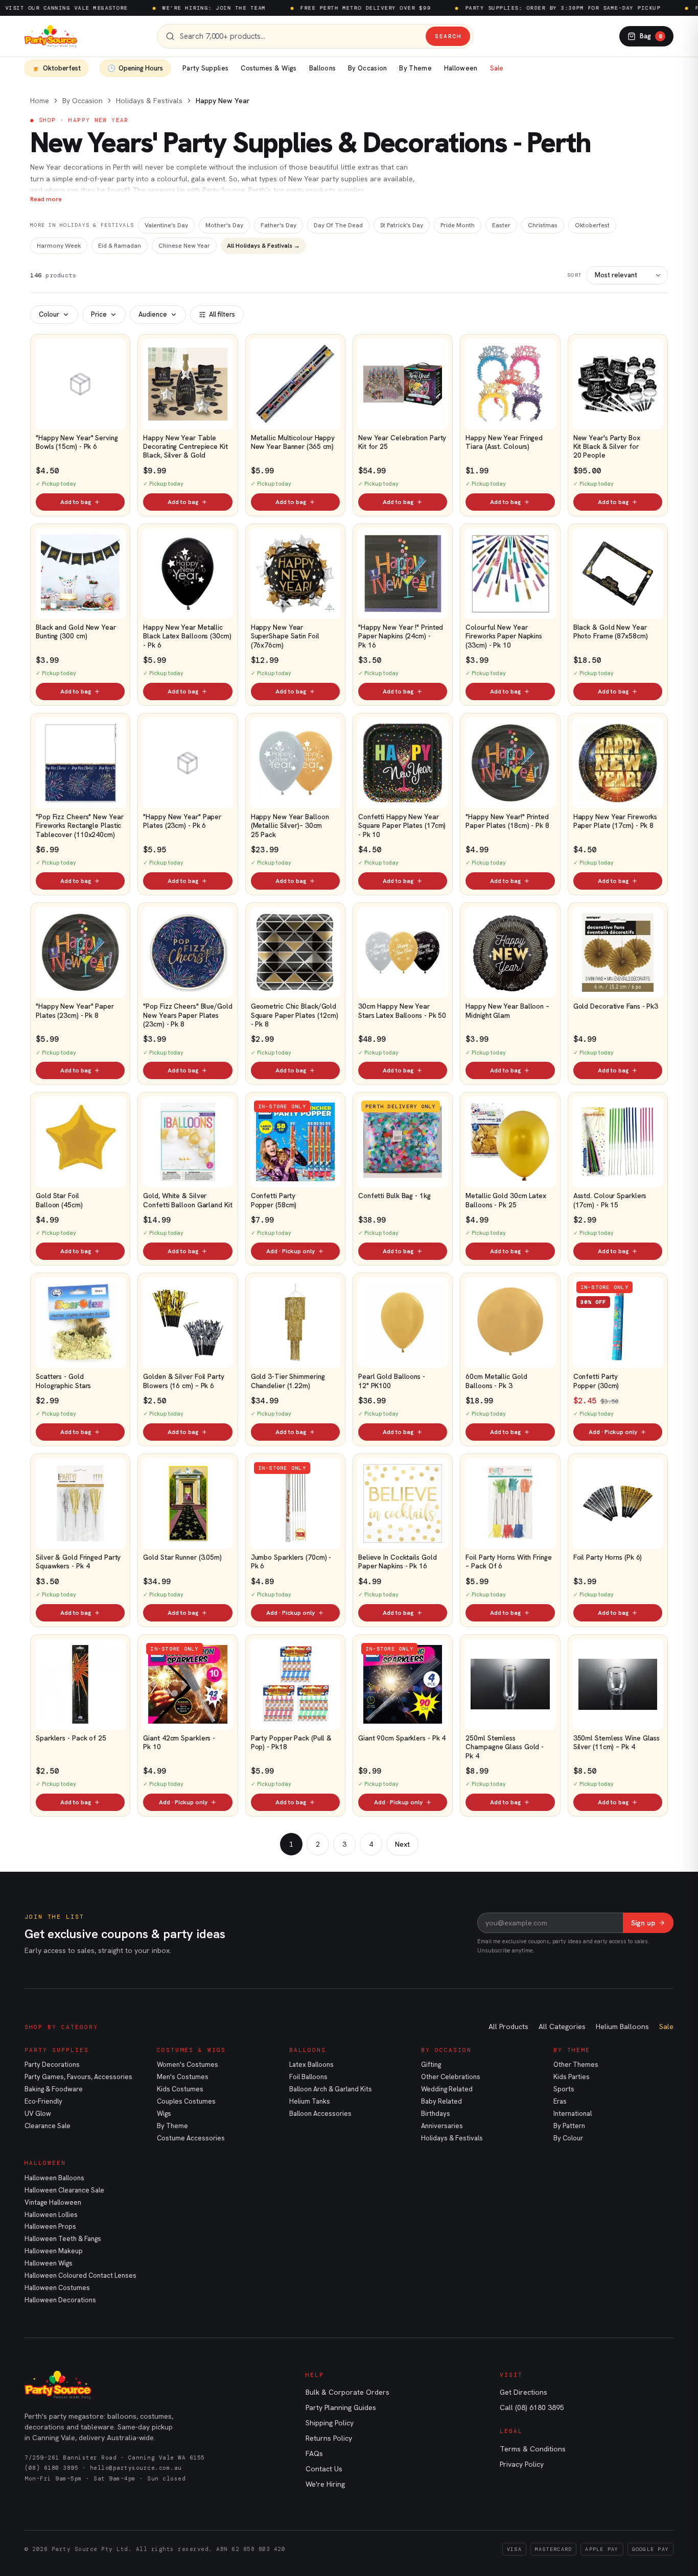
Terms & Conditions (533, 2449)
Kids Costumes (180, 2089)
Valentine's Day (166, 225)
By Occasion (367, 68)
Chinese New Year (184, 246)
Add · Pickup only (290, 1251)
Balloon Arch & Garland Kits (331, 2089)
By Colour (568, 2138)
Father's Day (278, 225)
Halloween (461, 68)
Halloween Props (50, 2226)
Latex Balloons (311, 2065)
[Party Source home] (51, 36)
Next (402, 1844)
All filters (222, 314)
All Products (508, 2026)
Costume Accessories (191, 2138)
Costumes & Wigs (269, 68)
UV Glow (38, 2114)
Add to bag (76, 502)
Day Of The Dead (338, 225)
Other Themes (576, 2065)
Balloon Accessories (320, 2114)
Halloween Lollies (51, 2215)
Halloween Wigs (49, 2263)
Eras (560, 2101)
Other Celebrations (451, 2077)
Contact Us (324, 2469)
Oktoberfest (592, 225)
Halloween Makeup (54, 2251)
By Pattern (569, 2126)
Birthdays (436, 2114)
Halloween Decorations (60, 2300)
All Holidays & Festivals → (263, 246)
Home (40, 101)
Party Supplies (205, 68)
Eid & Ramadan (120, 246)
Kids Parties (572, 2077)
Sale (497, 68)
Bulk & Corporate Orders (347, 2392)
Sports (564, 2089)
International (573, 2114)
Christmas (543, 225)
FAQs (314, 2453)
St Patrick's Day (402, 225)
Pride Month (458, 225)
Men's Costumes (183, 2077)
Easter (501, 225)
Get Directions (523, 2392)
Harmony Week (59, 246)
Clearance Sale (48, 2126)
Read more (46, 199)
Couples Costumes (186, 2101)
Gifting (431, 2065)
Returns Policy (329, 2438)
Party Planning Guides (341, 2407)
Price (99, 314)
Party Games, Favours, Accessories (78, 2077)
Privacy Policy (522, 2464)
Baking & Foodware (54, 2089)
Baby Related (441, 2101)
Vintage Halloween (53, 2202)
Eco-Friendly (43, 2101)
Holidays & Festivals (149, 101)
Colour (49, 314)
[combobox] (300, 37)
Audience (153, 314)
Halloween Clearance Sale (64, 2190)
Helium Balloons (622, 2026)
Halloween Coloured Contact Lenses (80, 2275)
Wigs (164, 2114)
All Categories (562, 2026)
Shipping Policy (330, 2423)
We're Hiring (325, 2484)
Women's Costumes (188, 2065)
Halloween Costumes (57, 2288)
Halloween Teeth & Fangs (63, 2239)
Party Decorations (52, 2065)
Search (448, 36)
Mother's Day (224, 225)
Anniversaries (442, 2126)
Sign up (643, 1923)
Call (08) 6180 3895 (532, 2407)
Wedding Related (447, 2089)
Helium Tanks (310, 2101)
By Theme (415, 68)
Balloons (322, 68)
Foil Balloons (308, 2077)
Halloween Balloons (54, 2178)
